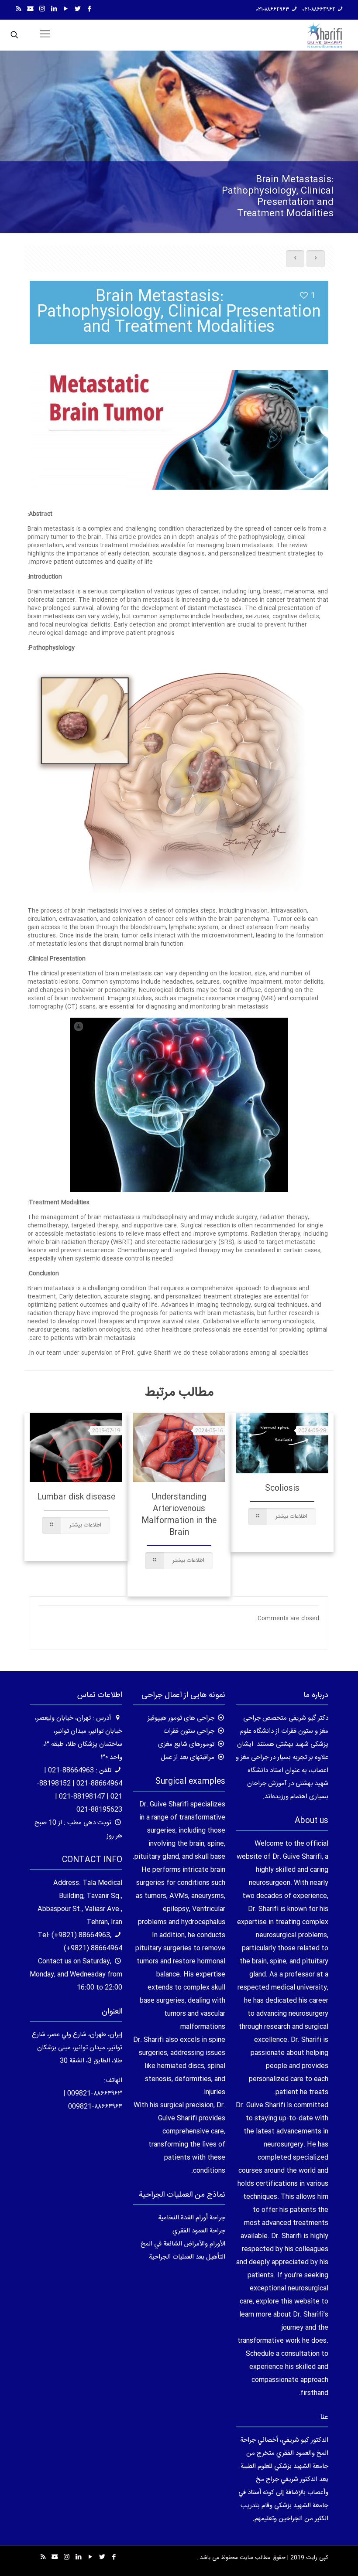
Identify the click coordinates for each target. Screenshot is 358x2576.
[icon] (30, 9)
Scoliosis (282, 1489)
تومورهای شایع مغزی (186, 1744)
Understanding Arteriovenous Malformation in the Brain (179, 1515)
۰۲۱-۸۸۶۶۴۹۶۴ (319, 10)
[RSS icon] (19, 9)
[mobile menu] (45, 35)
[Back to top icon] (316, 2558)
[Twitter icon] (77, 9)
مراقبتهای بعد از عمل (188, 1757)
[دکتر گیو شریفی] (325, 35)
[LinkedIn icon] (54, 9)
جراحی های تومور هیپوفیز (181, 1718)
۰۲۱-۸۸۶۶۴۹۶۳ (273, 10)
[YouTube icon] (66, 9)
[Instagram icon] (42, 9)
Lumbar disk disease (76, 1497)
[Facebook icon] (89, 9)
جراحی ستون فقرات (189, 1731)
